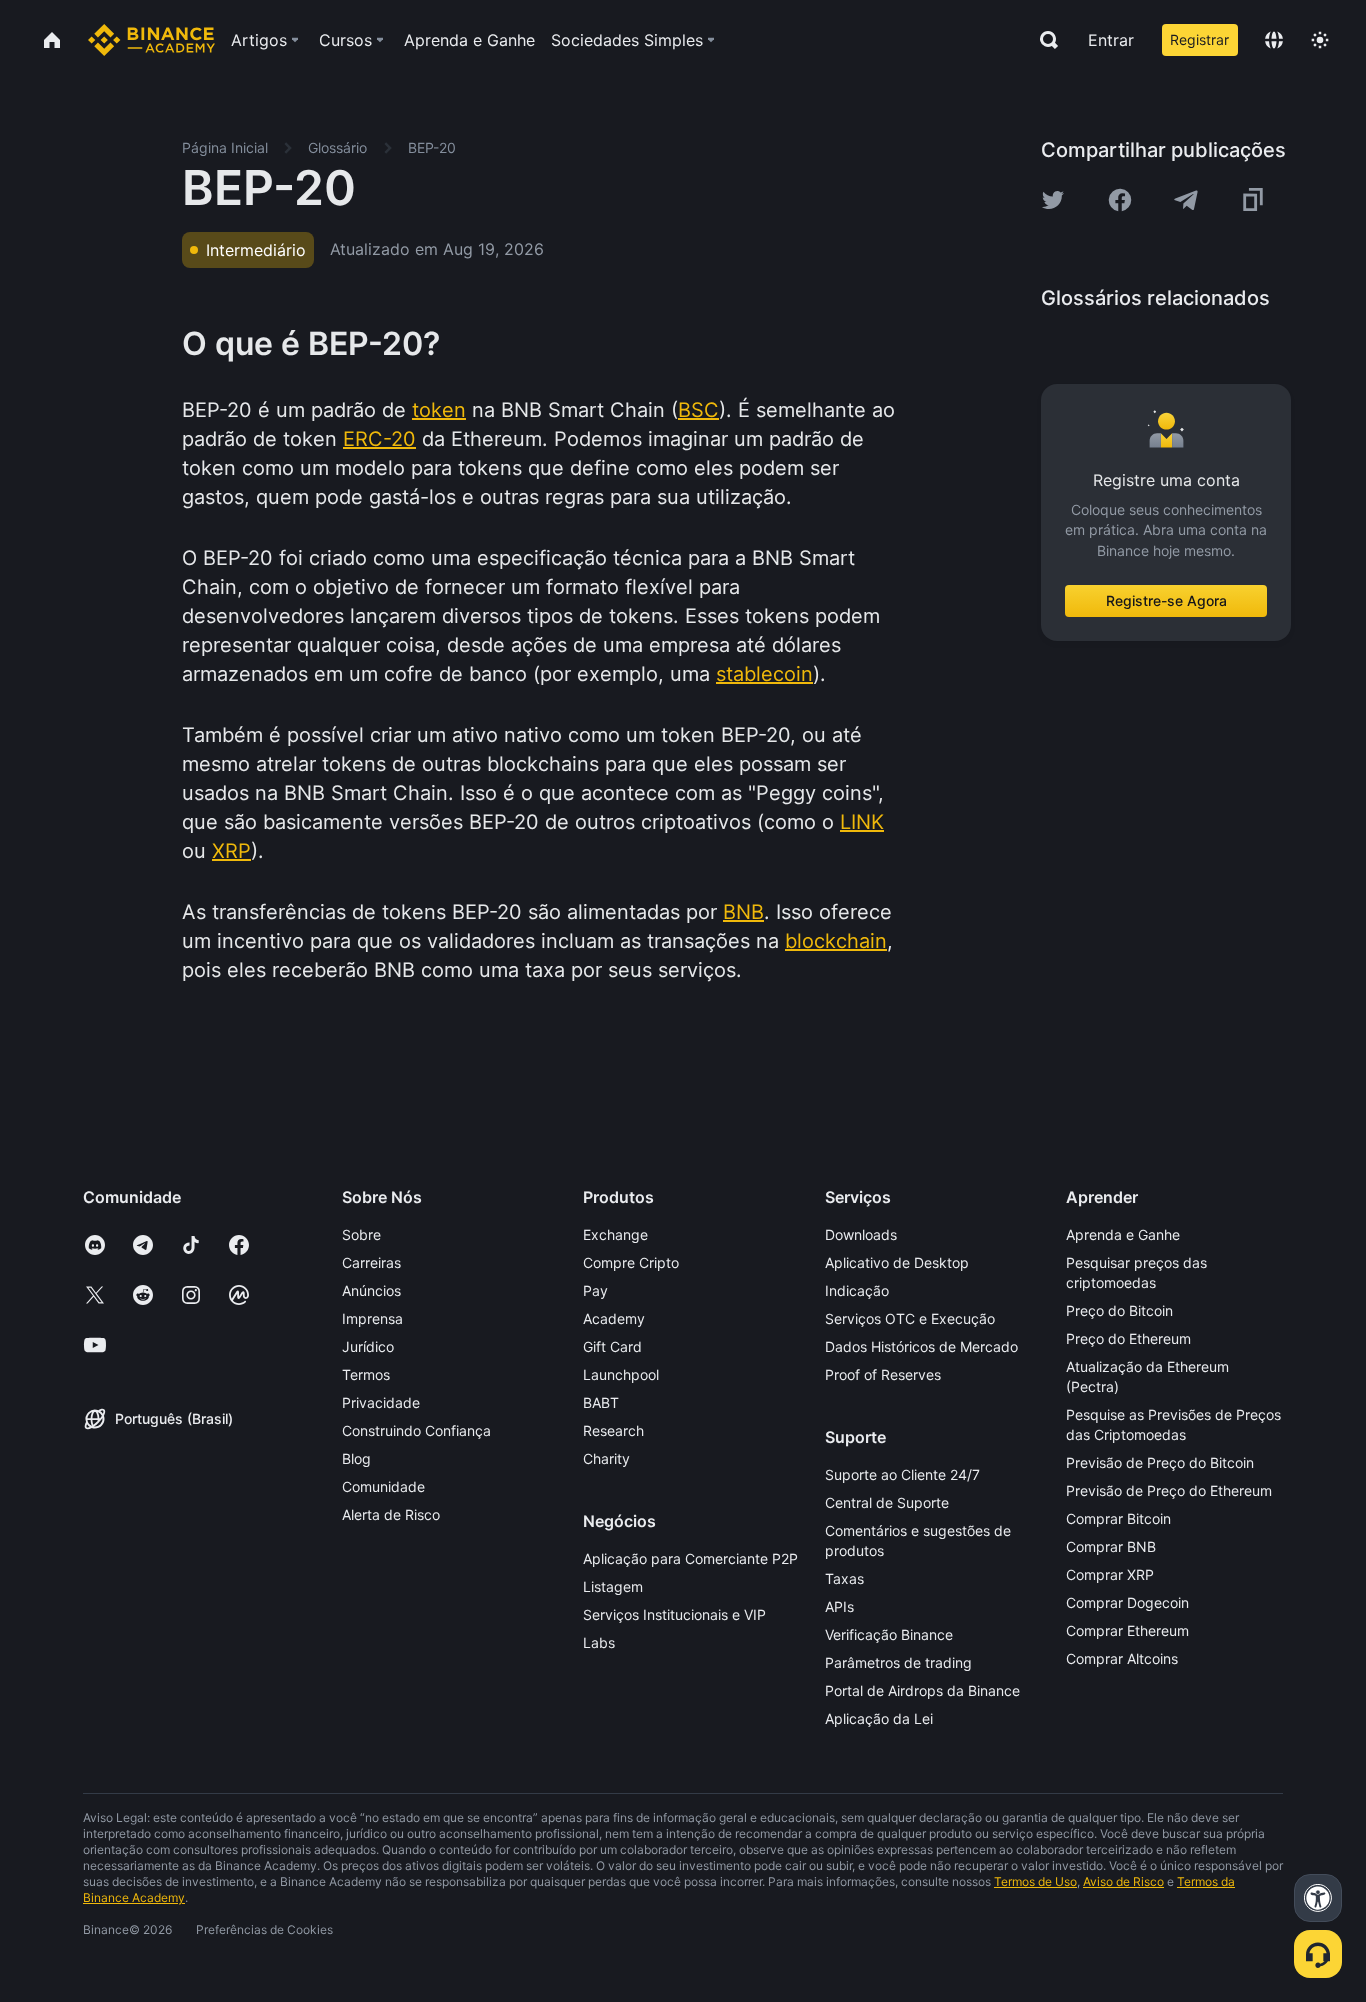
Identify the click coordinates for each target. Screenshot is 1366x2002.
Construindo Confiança (416, 1430)
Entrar (1111, 40)
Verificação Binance (889, 1634)
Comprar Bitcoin (1118, 1518)
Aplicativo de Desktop (897, 1262)
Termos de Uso (1035, 1881)
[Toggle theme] (1320, 40)
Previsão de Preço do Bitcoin (1160, 1462)
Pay (595, 1290)
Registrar (1199, 39)
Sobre (361, 1234)
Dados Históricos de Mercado (921, 1346)
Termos (366, 1374)
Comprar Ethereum (1127, 1630)
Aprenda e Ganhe (1123, 1234)
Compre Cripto (631, 1262)
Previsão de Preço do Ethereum (1169, 1490)
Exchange (615, 1234)
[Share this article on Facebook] (1120, 200)
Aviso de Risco (1123, 1881)
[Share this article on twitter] (1053, 200)
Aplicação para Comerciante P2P (690, 1558)
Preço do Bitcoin (1119, 1310)
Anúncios (371, 1290)
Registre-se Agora (1166, 600)
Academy (614, 1318)
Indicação (857, 1290)
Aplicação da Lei (879, 1718)
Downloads (861, 1234)
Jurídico (368, 1346)
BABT (601, 1402)
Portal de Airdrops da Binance (922, 1690)
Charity (606, 1458)
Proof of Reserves (883, 1374)
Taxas (844, 1578)
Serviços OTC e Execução (910, 1318)
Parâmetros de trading (898, 1662)
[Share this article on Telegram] (1186, 200)
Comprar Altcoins (1122, 1658)
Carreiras (371, 1262)
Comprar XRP (1110, 1574)
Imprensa (372, 1318)
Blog (356, 1458)
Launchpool (621, 1374)
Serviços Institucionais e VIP (674, 1614)
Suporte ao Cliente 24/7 (902, 1474)
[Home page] (151, 40)
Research (613, 1430)
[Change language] (1274, 40)
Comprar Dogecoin (1127, 1602)
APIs (839, 1606)
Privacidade (381, 1402)
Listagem (613, 1586)
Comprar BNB (1111, 1546)
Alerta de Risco (391, 1514)
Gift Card (612, 1346)
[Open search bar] (1043, 40)
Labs (599, 1642)
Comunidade (383, 1486)
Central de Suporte (887, 1502)
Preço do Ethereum (1128, 1338)
